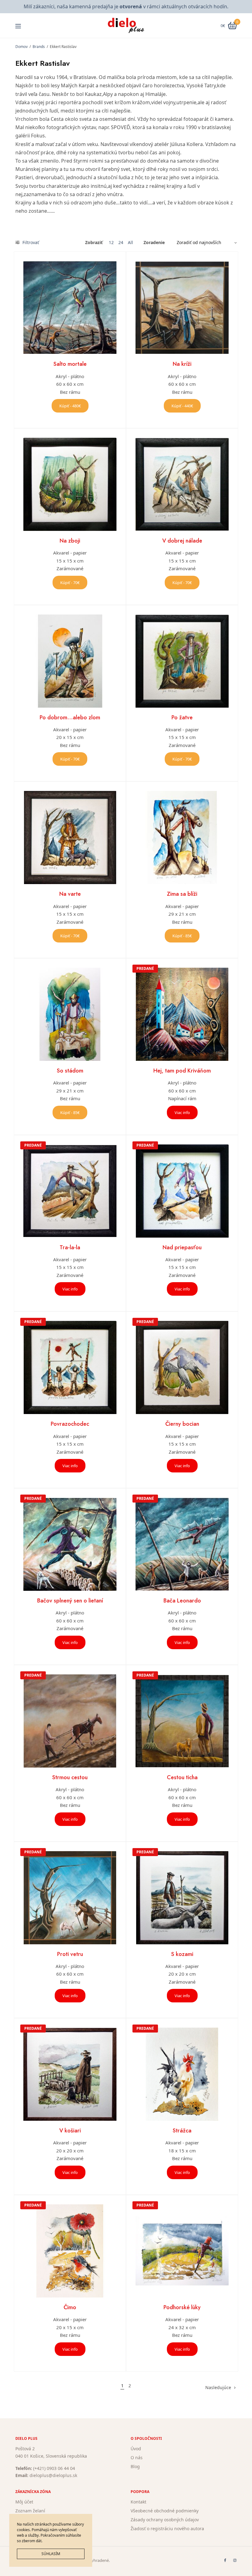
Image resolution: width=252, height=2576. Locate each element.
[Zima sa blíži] (182, 838)
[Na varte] (70, 838)
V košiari (70, 2131)
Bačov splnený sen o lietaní (70, 1601)
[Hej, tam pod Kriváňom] (182, 1014)
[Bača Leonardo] (182, 1544)
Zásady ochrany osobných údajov (165, 2519)
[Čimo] (70, 2251)
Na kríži (182, 364)
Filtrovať (30, 242)
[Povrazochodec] (70, 1367)
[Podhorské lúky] (182, 2251)
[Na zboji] (70, 484)
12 (111, 243)
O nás (137, 2457)
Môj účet (24, 2502)
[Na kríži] (182, 308)
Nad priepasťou (182, 1247)
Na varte (70, 894)
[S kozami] (182, 1898)
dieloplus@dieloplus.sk (53, 2475)
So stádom (70, 1071)
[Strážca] (182, 2074)
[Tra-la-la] (70, 1191)
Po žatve (182, 717)
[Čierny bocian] (182, 1367)
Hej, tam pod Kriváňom (182, 1071)
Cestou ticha (182, 1777)
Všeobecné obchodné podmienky (165, 2511)
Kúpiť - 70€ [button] (70, 583)
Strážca (182, 2131)
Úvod (136, 2449)
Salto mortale (70, 364)
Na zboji (70, 541)
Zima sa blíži (182, 894)
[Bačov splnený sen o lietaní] (70, 1544)
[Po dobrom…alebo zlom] (70, 661)
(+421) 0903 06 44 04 (54, 2468)
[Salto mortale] (70, 308)
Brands (39, 47)
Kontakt (138, 2502)
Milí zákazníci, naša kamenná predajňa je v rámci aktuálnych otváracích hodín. (126, 6)
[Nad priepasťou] (182, 1191)
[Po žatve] (182, 661)
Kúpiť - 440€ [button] (182, 406)
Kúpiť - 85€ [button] (182, 936)
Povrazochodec (70, 1424)
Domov (22, 47)
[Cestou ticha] (182, 1721)
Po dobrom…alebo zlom (70, 717)
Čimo (70, 2307)
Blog (135, 2466)
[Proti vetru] (70, 1898)
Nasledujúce (218, 2387)
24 (121, 243)
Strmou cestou (70, 1777)
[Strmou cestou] (70, 1721)
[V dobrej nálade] (182, 484)
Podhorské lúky (182, 2307)
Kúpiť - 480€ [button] (70, 406)
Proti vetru (70, 1954)
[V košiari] (70, 2074)
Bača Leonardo (182, 1601)
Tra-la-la (70, 1247)
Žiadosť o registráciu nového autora (167, 2528)
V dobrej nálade (182, 541)
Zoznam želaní (30, 2511)
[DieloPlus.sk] (126, 26)
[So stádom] (70, 1014)
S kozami (182, 1954)
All (130, 243)
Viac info (182, 1112)
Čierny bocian (182, 1424)
